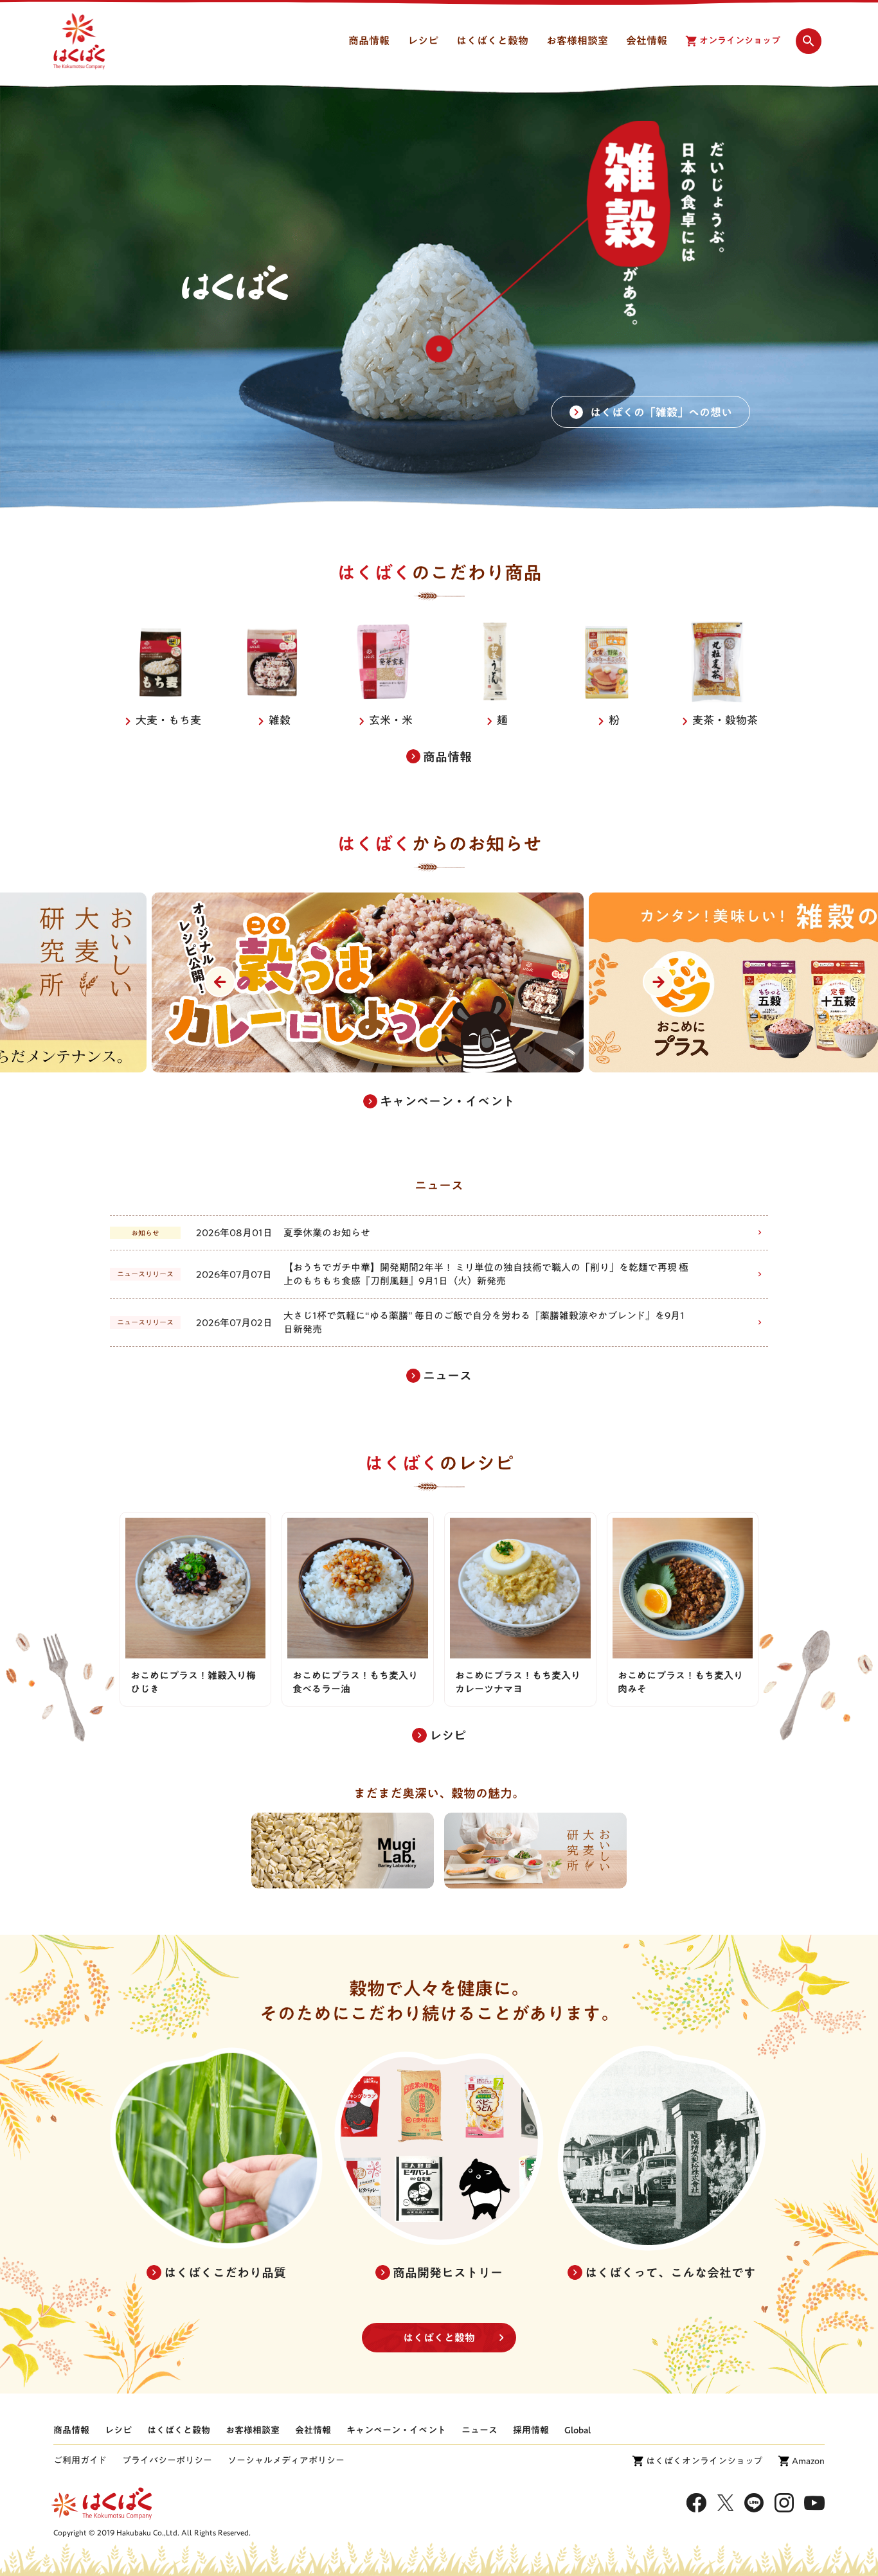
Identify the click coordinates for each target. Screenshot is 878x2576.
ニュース (479, 2430)
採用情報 (531, 2430)
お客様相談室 (253, 2430)
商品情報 (71, 2430)
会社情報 (313, 2430)
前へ (220, 982)
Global (578, 2430)
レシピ (118, 2430)
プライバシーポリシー (167, 2460)
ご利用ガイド (80, 2460)
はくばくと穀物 (439, 2338)
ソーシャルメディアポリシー (286, 2460)
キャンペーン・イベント (396, 2430)
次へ (658, 982)
